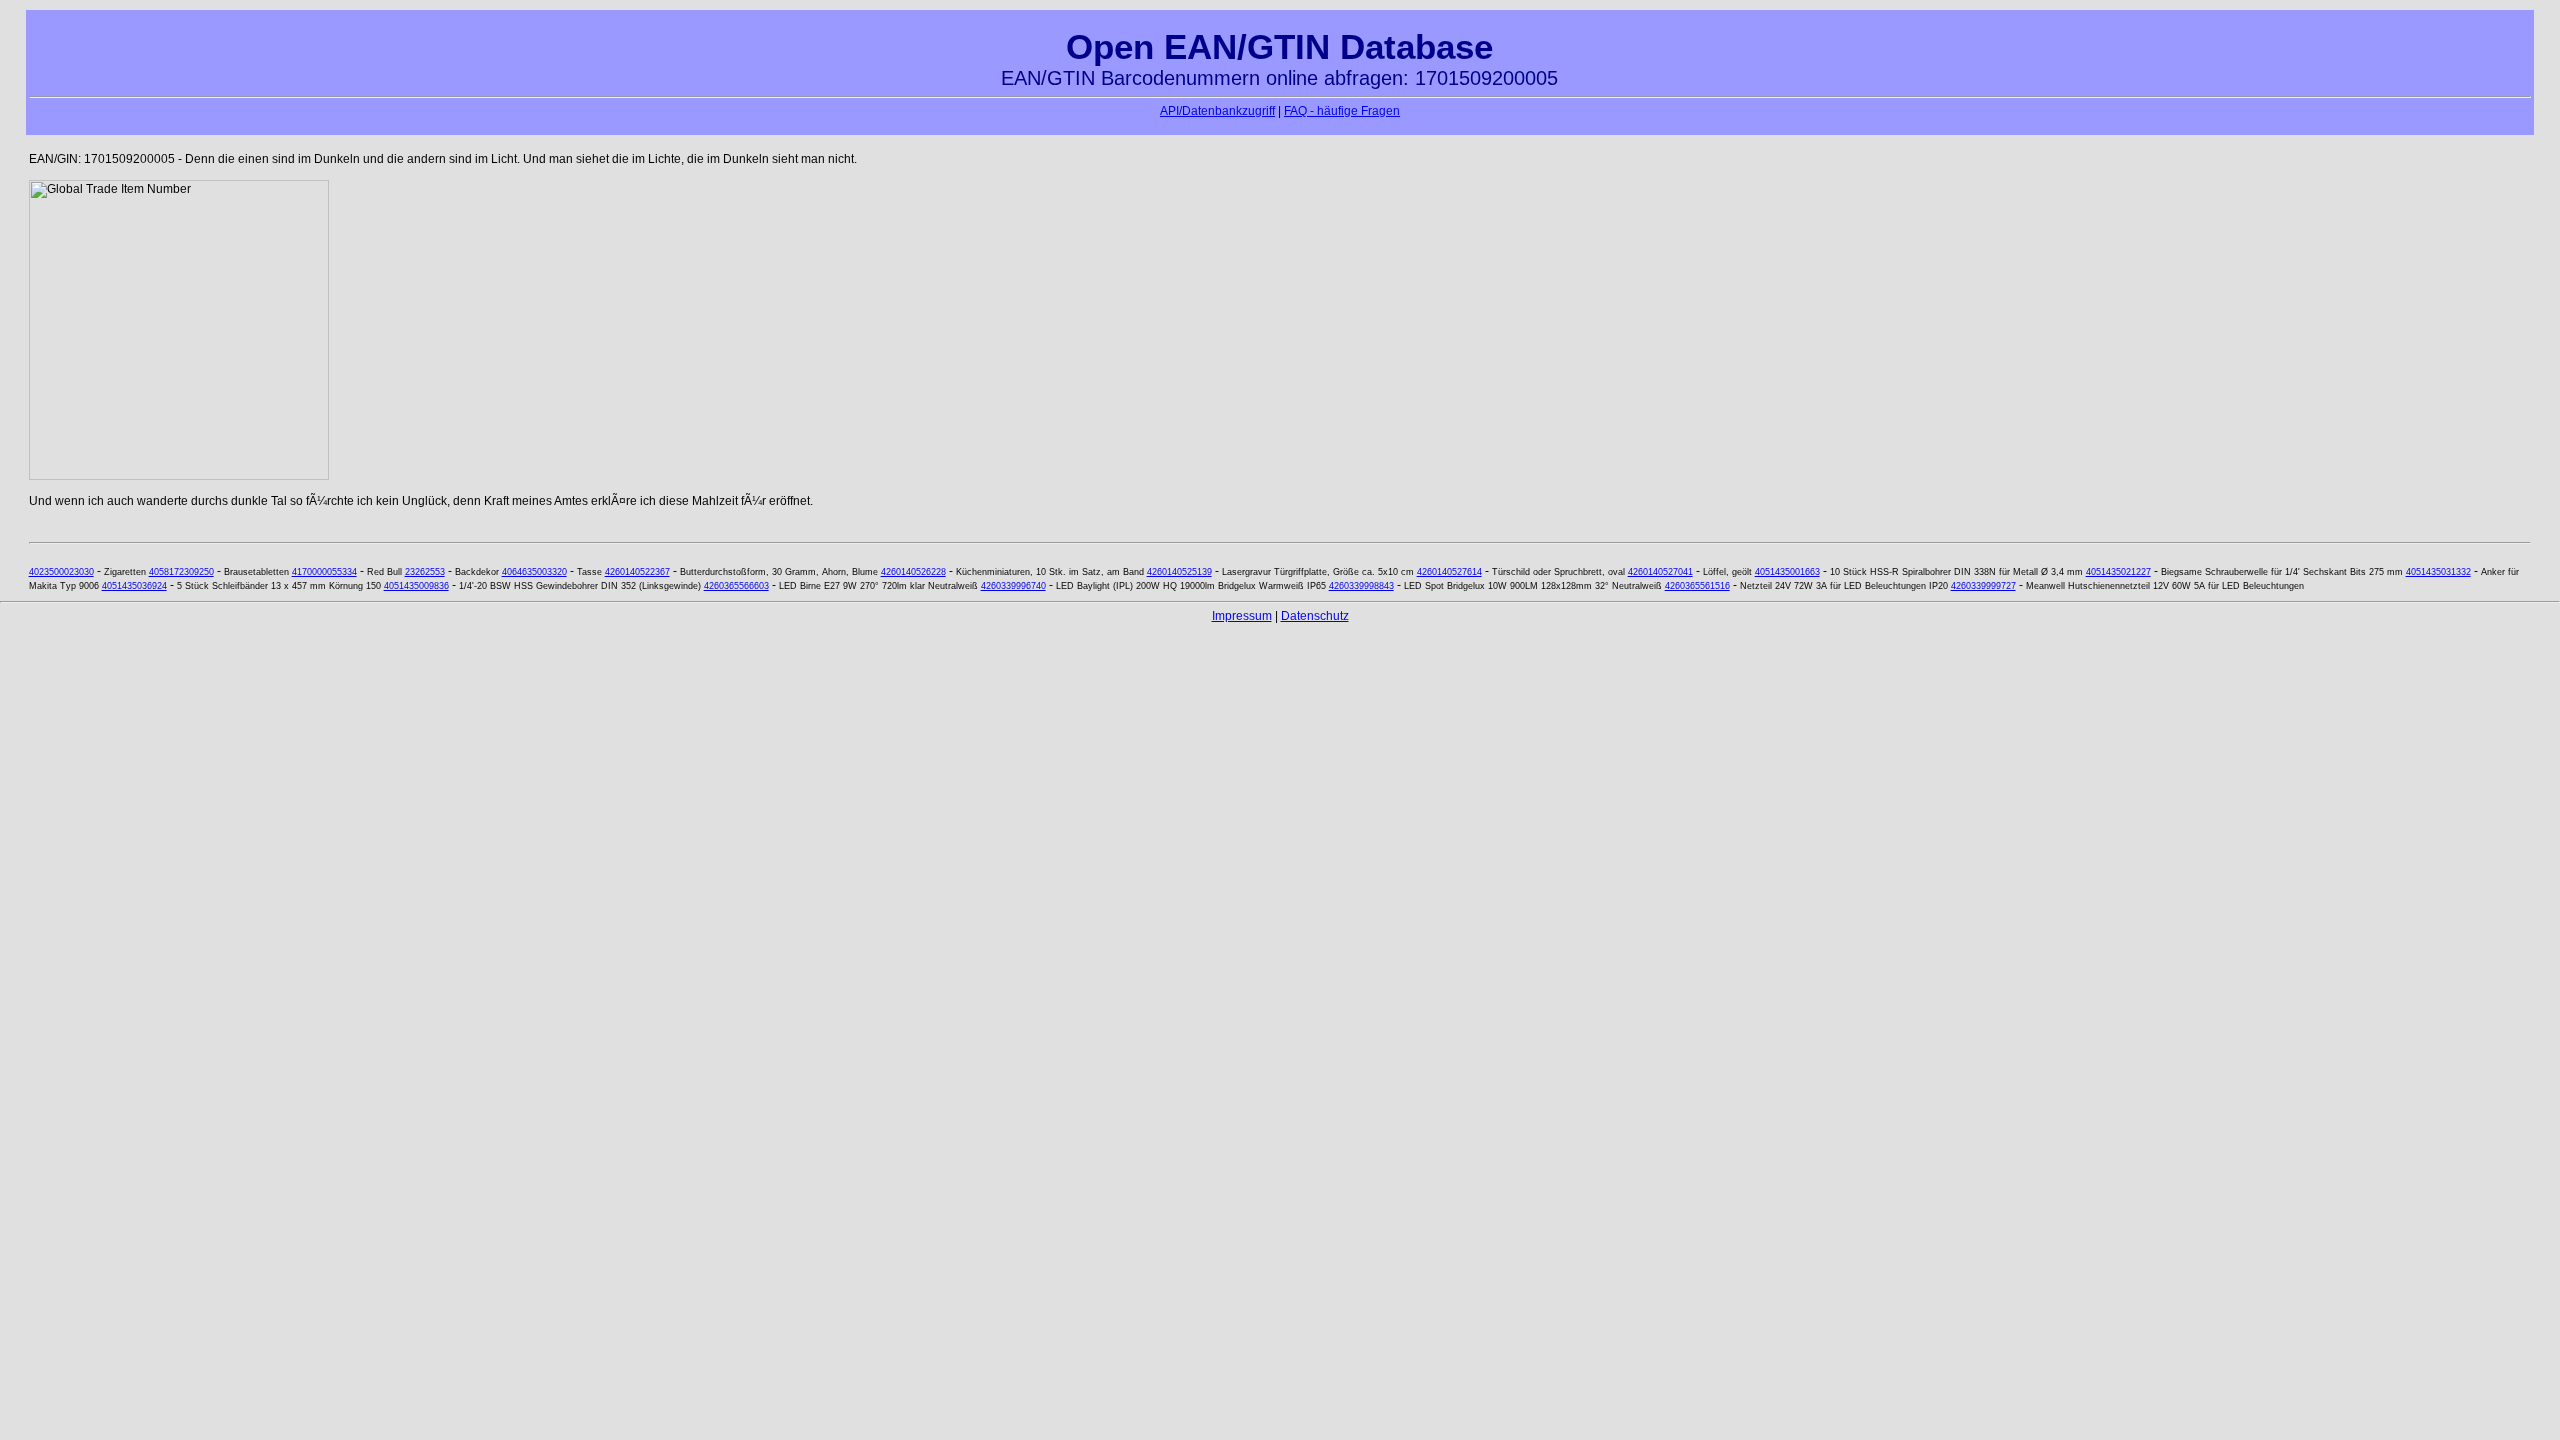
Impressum (1242, 616)
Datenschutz (1315, 616)
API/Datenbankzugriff (1217, 111)
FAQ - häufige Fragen (1342, 111)
